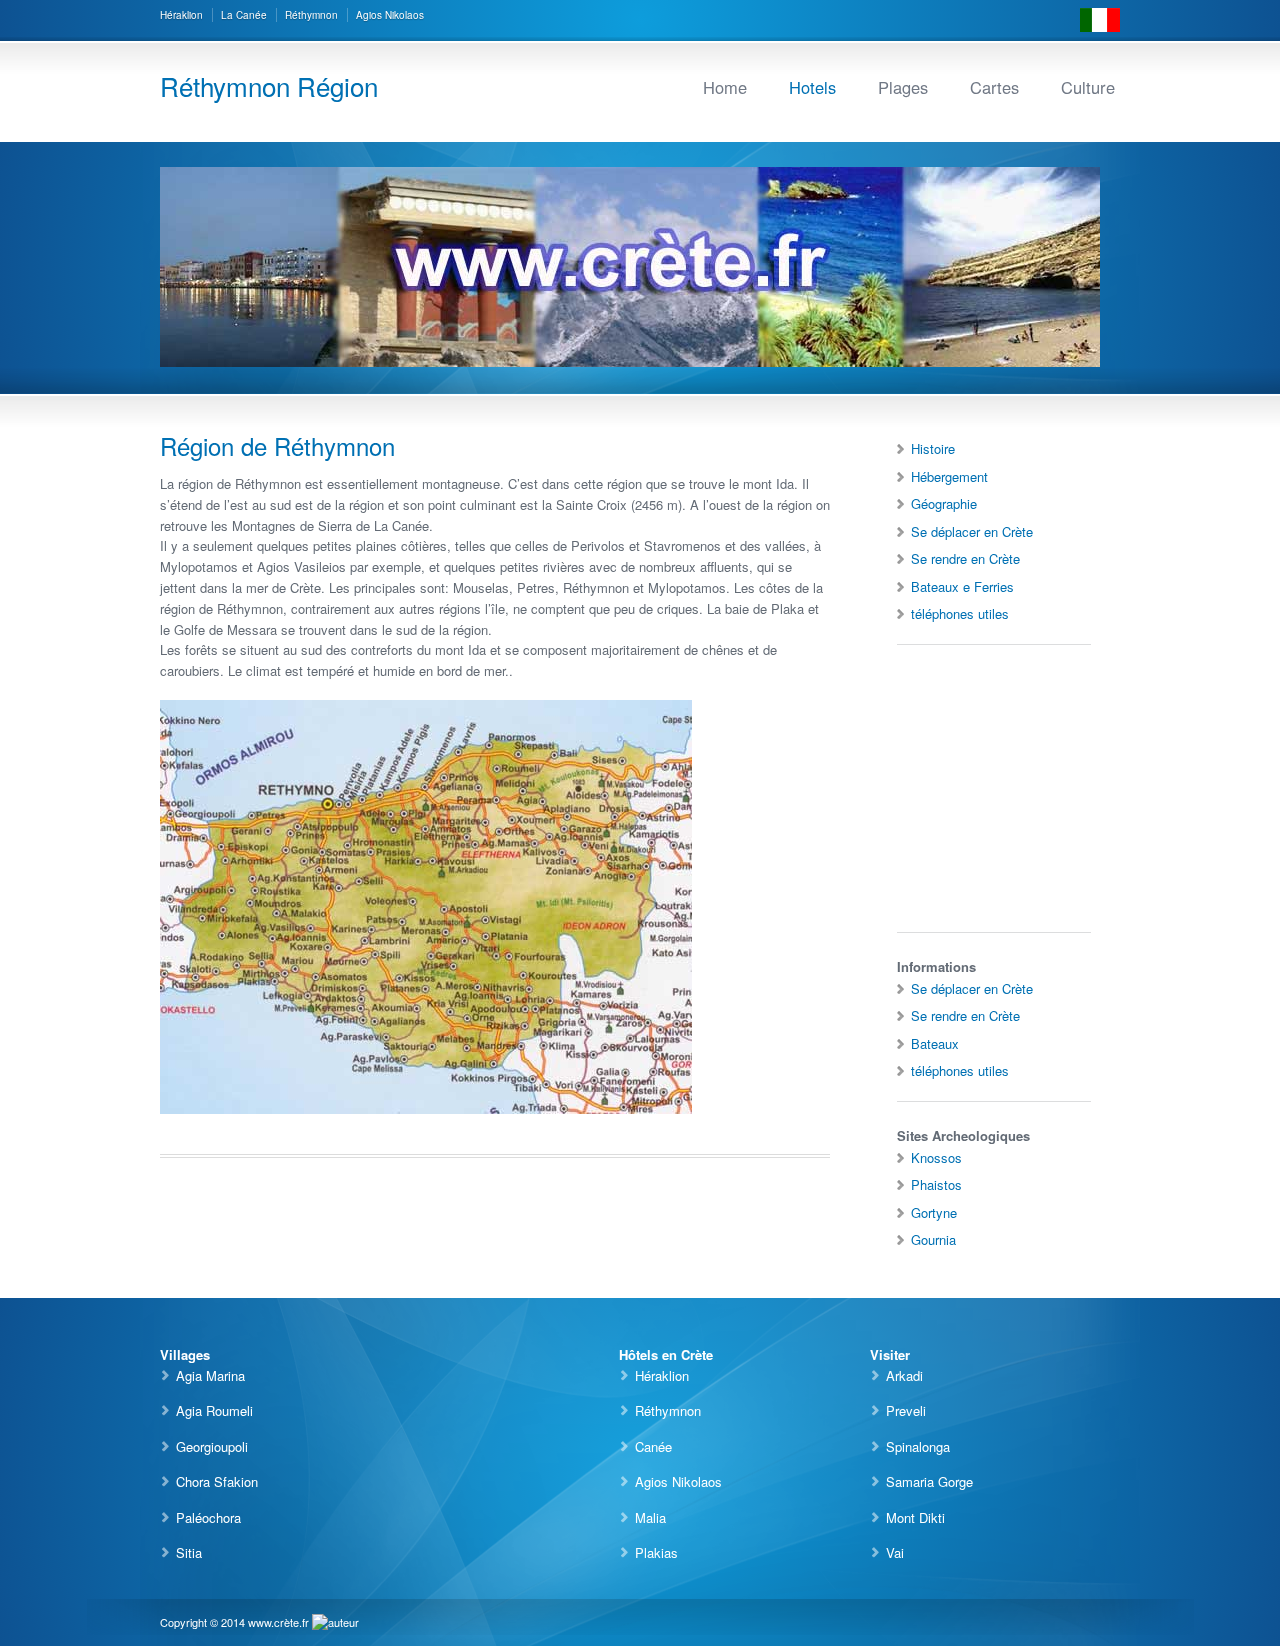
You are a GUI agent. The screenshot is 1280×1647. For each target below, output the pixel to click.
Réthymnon (311, 15)
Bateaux (935, 1043)
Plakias (656, 1552)
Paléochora (208, 1517)
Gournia (933, 1239)
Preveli (906, 1410)
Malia (650, 1517)
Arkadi (904, 1375)
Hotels (812, 87)
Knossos (936, 1157)
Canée (653, 1446)
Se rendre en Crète (965, 558)
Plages (903, 87)
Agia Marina (210, 1375)
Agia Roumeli (214, 1410)
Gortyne (934, 1212)
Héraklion (181, 15)
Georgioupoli (212, 1446)
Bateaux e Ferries (962, 586)
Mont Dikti (915, 1517)
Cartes (994, 87)
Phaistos (936, 1184)
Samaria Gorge (929, 1481)
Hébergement (949, 476)
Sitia (189, 1552)
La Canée (244, 15)
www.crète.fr (278, 1622)
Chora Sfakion (217, 1481)
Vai (895, 1552)
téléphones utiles (960, 613)
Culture (1088, 87)
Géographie (944, 503)
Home (725, 87)
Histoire (933, 448)
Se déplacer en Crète (972, 531)
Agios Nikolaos (390, 15)
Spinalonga (918, 1446)
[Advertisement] (957, 790)
